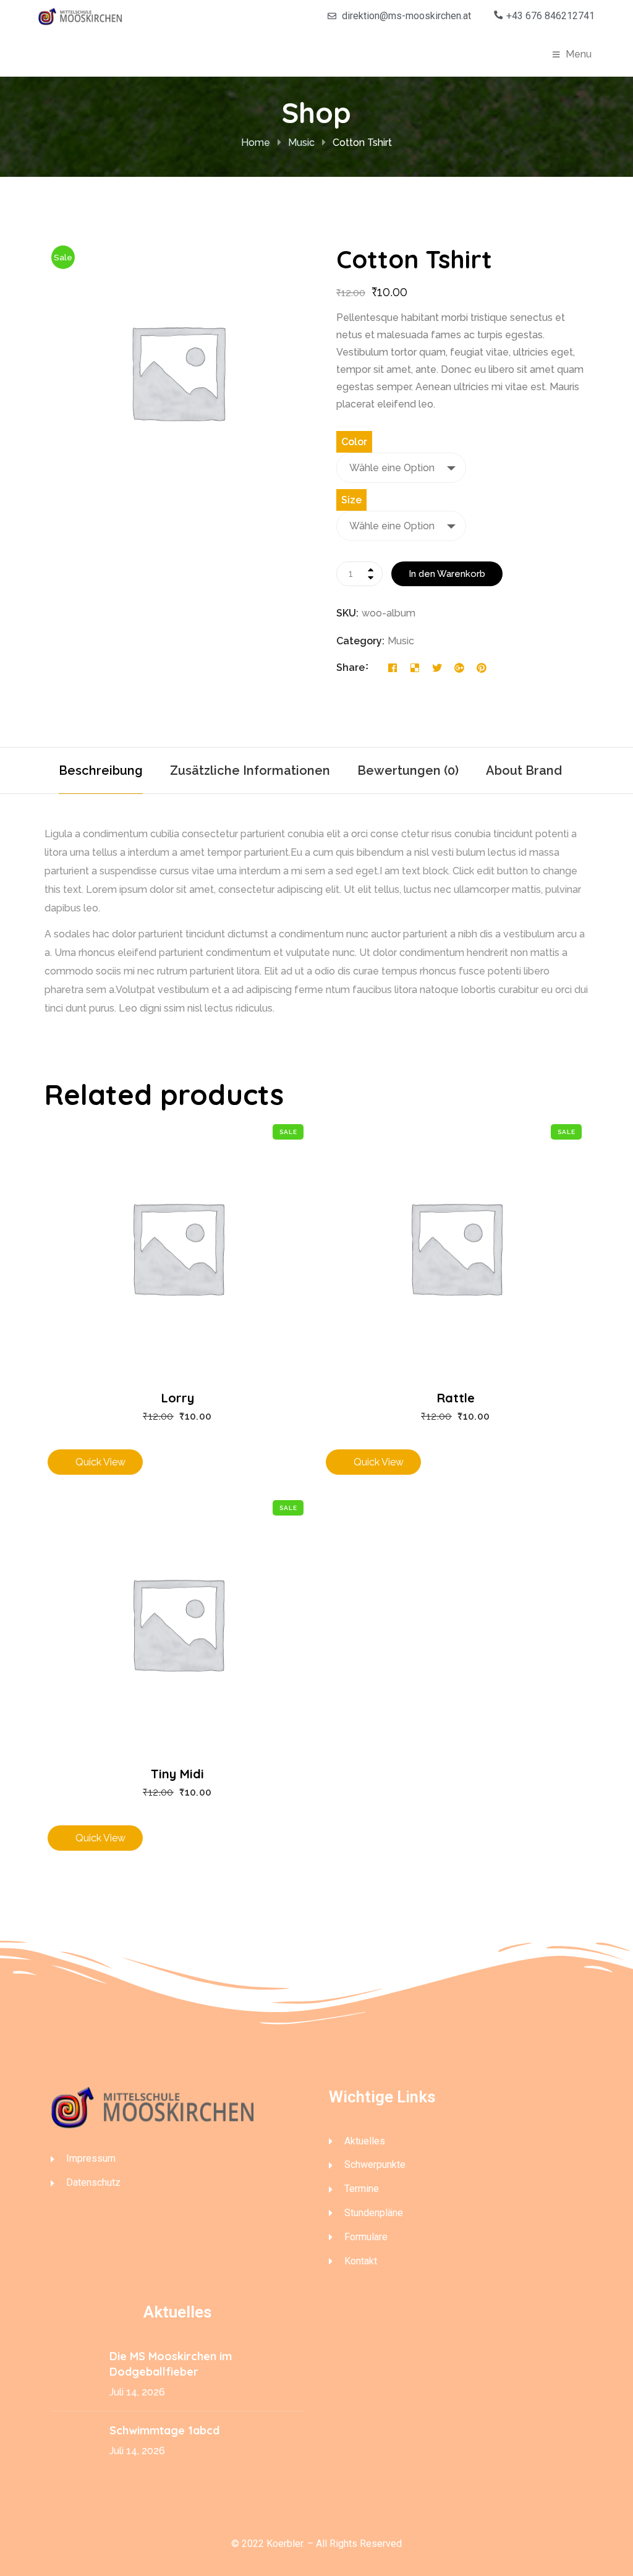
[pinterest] (482, 668)
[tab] (101, 770)
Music (301, 143)
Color (354, 442)
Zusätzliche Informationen (250, 770)
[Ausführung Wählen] (178, 1233)
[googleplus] (459, 668)
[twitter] (437, 668)
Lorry (178, 1398)
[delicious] (415, 668)
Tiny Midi (177, 1774)
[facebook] (393, 668)
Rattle (456, 1398)
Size (351, 500)
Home (256, 143)
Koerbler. (286, 2544)
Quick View (178, 1289)
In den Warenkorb (447, 574)
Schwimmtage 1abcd (166, 2430)
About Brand (524, 770)
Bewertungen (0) (408, 770)
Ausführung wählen (178, 1233)
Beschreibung (101, 770)
